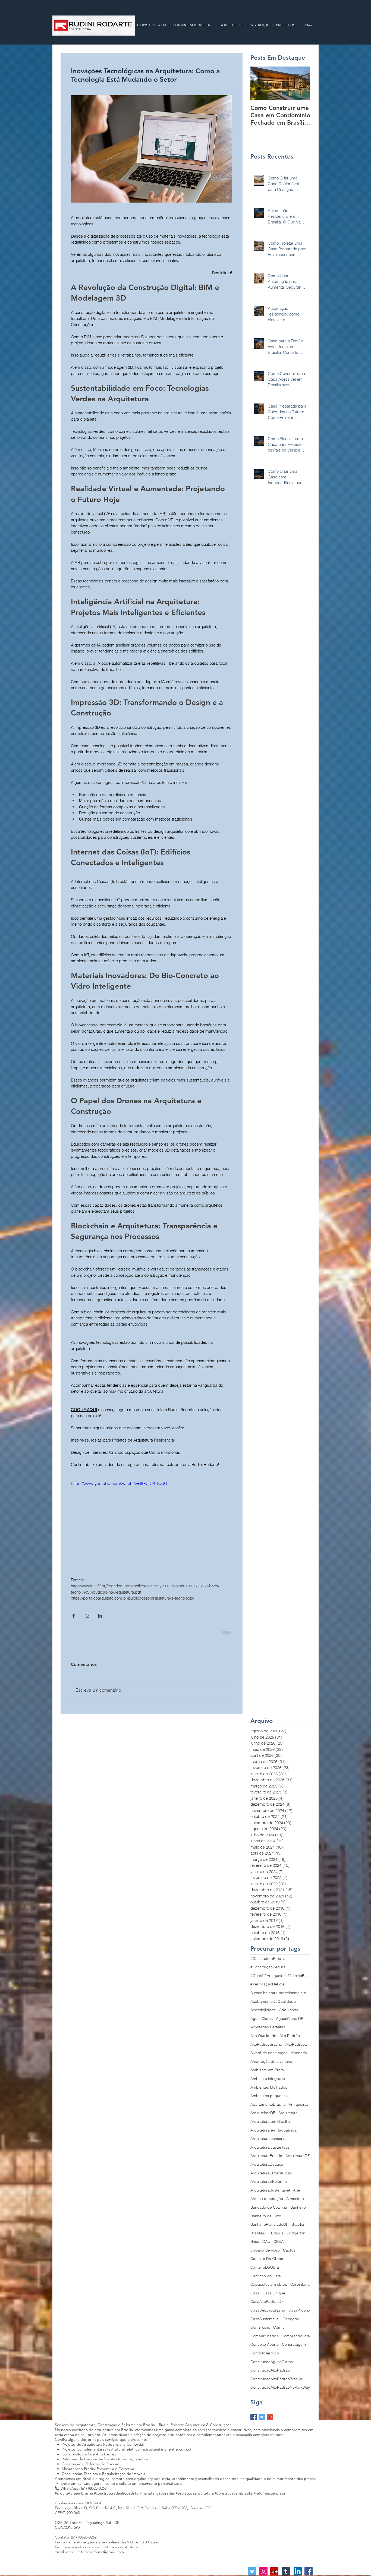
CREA (279, 2241)
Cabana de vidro (265, 2250)
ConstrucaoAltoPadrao (270, 2370)
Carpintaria (300, 2284)
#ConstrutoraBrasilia (268, 1958)
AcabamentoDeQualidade (273, 2001)
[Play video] (152, 1525)
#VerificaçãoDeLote (268, 1984)
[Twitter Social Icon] (252, 2571)
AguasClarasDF (290, 2018)
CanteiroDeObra (265, 2267)
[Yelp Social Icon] (274, 2571)
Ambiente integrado (268, 2078)
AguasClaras (262, 2018)
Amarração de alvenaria (271, 2061)
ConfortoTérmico (265, 2353)
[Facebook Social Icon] (309, 2571)
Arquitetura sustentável (270, 2147)
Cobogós (291, 2318)
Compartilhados (264, 2335)
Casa (255, 2293)
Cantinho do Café (266, 2275)
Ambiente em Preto (267, 2069)
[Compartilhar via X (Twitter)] (87, 1616)
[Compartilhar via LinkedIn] (100, 1616)
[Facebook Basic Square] (254, 2416)
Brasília (277, 2233)
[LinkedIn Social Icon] (298, 2571)
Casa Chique (274, 2293)
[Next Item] (301, 83)
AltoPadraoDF (298, 2044)
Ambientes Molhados (269, 2087)
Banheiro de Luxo (266, 2215)
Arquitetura (288, 2112)
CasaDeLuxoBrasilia (268, 2310)
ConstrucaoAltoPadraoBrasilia (276, 2378)
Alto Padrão (290, 2035)
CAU (266, 2241)
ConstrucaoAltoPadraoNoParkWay (280, 2387)
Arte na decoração (267, 2198)
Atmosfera (295, 2198)
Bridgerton (296, 2233)
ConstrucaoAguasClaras (272, 2361)
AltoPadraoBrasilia (266, 2044)
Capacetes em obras (269, 2284)
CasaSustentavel (265, 2318)
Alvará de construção (269, 2052)
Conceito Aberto (265, 2344)
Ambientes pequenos (269, 2095)
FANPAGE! (94, 2502)
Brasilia (298, 2224)
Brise (255, 2241)
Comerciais (260, 2327)
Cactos (289, 2250)
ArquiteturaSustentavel (270, 2190)
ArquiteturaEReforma (269, 2181)
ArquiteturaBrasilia (266, 2155)
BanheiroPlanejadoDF (269, 2224)
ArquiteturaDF (298, 2155)
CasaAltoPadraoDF (267, 2301)
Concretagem (294, 2344)
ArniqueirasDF (263, 2112)
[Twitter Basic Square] (262, 2416)
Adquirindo (289, 2009)
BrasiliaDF (259, 2233)
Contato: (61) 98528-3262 (76, 2537)
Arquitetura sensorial (268, 2138)
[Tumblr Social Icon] (286, 2571)
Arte (297, 2190)
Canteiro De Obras (267, 2258)
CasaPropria (299, 2310)
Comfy (279, 2327)
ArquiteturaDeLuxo (267, 2164)
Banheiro (298, 2207)
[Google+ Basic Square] (270, 2416)
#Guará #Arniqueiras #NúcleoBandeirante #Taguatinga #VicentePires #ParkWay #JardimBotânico (280, 1975)
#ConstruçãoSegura (268, 1966)
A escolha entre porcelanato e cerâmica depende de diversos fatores (280, 1992)
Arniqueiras (299, 2104)
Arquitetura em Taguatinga (273, 2130)
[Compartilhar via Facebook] (73, 1616)
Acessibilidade (263, 2009)
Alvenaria (299, 2052)
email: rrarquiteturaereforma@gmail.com (89, 2551)
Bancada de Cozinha (269, 2207)
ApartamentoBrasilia (268, 2104)
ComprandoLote (296, 2335)
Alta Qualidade (263, 2035)
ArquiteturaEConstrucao (271, 2173)
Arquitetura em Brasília (270, 2121)
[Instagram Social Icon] (263, 2571)
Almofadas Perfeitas (268, 2026)
